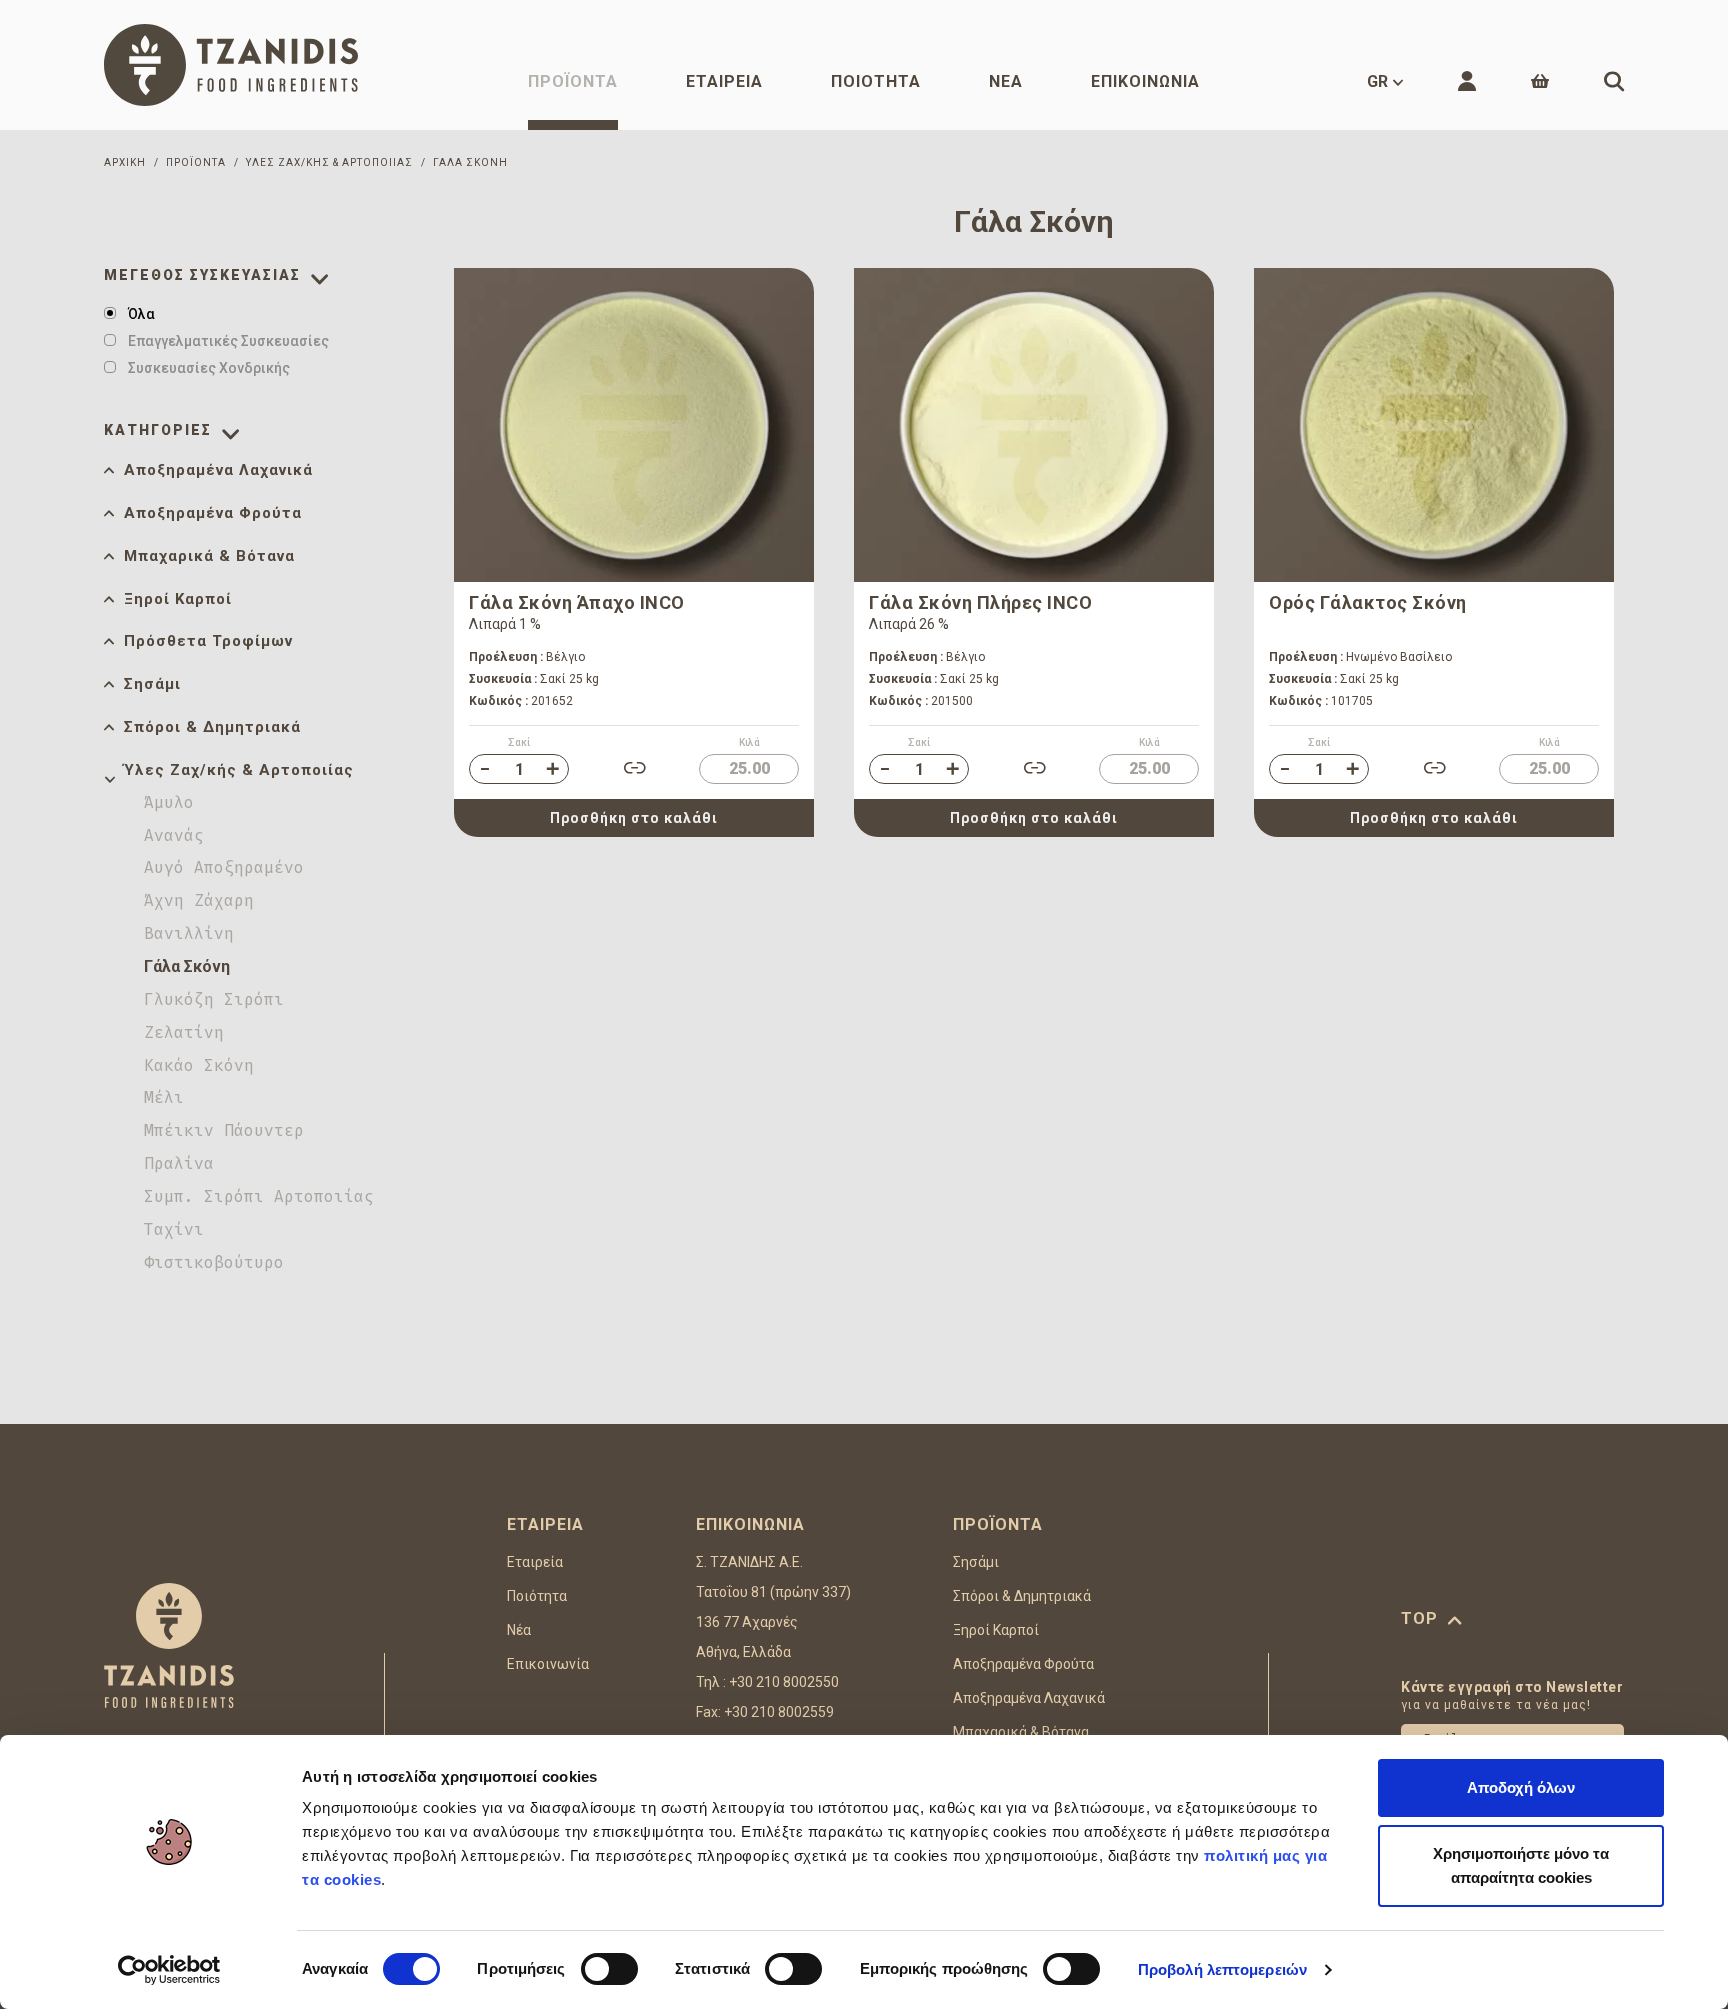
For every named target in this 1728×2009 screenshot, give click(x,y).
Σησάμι (152, 684)
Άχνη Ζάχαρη (199, 900)
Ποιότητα (876, 81)
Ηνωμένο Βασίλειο (1360, 657)
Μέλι (164, 1097)
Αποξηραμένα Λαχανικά (218, 470)
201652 (521, 701)
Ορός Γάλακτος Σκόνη (1368, 602)
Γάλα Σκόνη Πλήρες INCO (980, 602)
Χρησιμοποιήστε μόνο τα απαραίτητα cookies (1521, 1865)
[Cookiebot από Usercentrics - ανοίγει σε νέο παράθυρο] (169, 1970)
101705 (1321, 701)
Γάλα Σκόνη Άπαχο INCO (577, 602)
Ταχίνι (174, 1229)
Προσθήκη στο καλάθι (634, 818)
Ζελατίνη (184, 1032)
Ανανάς (174, 835)
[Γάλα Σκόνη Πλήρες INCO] (1034, 425)
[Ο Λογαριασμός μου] (1467, 81)
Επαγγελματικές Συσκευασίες (228, 341)
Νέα (1006, 81)
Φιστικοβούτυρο (214, 1262)
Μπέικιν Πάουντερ (224, 1130)
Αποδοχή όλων (1521, 1787)
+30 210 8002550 (784, 1682)
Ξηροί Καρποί (178, 599)
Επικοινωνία (1145, 81)
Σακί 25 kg (534, 679)
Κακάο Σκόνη (199, 1065)
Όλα (141, 314)
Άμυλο (169, 802)
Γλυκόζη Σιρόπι (214, 999)
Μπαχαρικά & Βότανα (209, 556)
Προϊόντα (573, 81)
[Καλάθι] (1540, 81)
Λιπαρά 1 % (505, 624)
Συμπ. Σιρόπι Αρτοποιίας (259, 1196)
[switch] (609, 1969)
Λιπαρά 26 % (909, 624)
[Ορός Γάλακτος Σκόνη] (1434, 425)
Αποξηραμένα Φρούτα (213, 513)
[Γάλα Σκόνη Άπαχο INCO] (634, 425)
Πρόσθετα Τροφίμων (208, 641)
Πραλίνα (179, 1163)
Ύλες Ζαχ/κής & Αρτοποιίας (239, 770)
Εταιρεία (724, 81)
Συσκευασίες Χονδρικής (209, 368)
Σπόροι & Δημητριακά (212, 727)
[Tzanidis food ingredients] (231, 65)
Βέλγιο (527, 657)
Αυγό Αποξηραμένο (224, 867)
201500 (921, 701)
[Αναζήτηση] (1614, 81)
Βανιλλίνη (189, 933)
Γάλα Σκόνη (187, 966)
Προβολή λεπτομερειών (1222, 1969)
